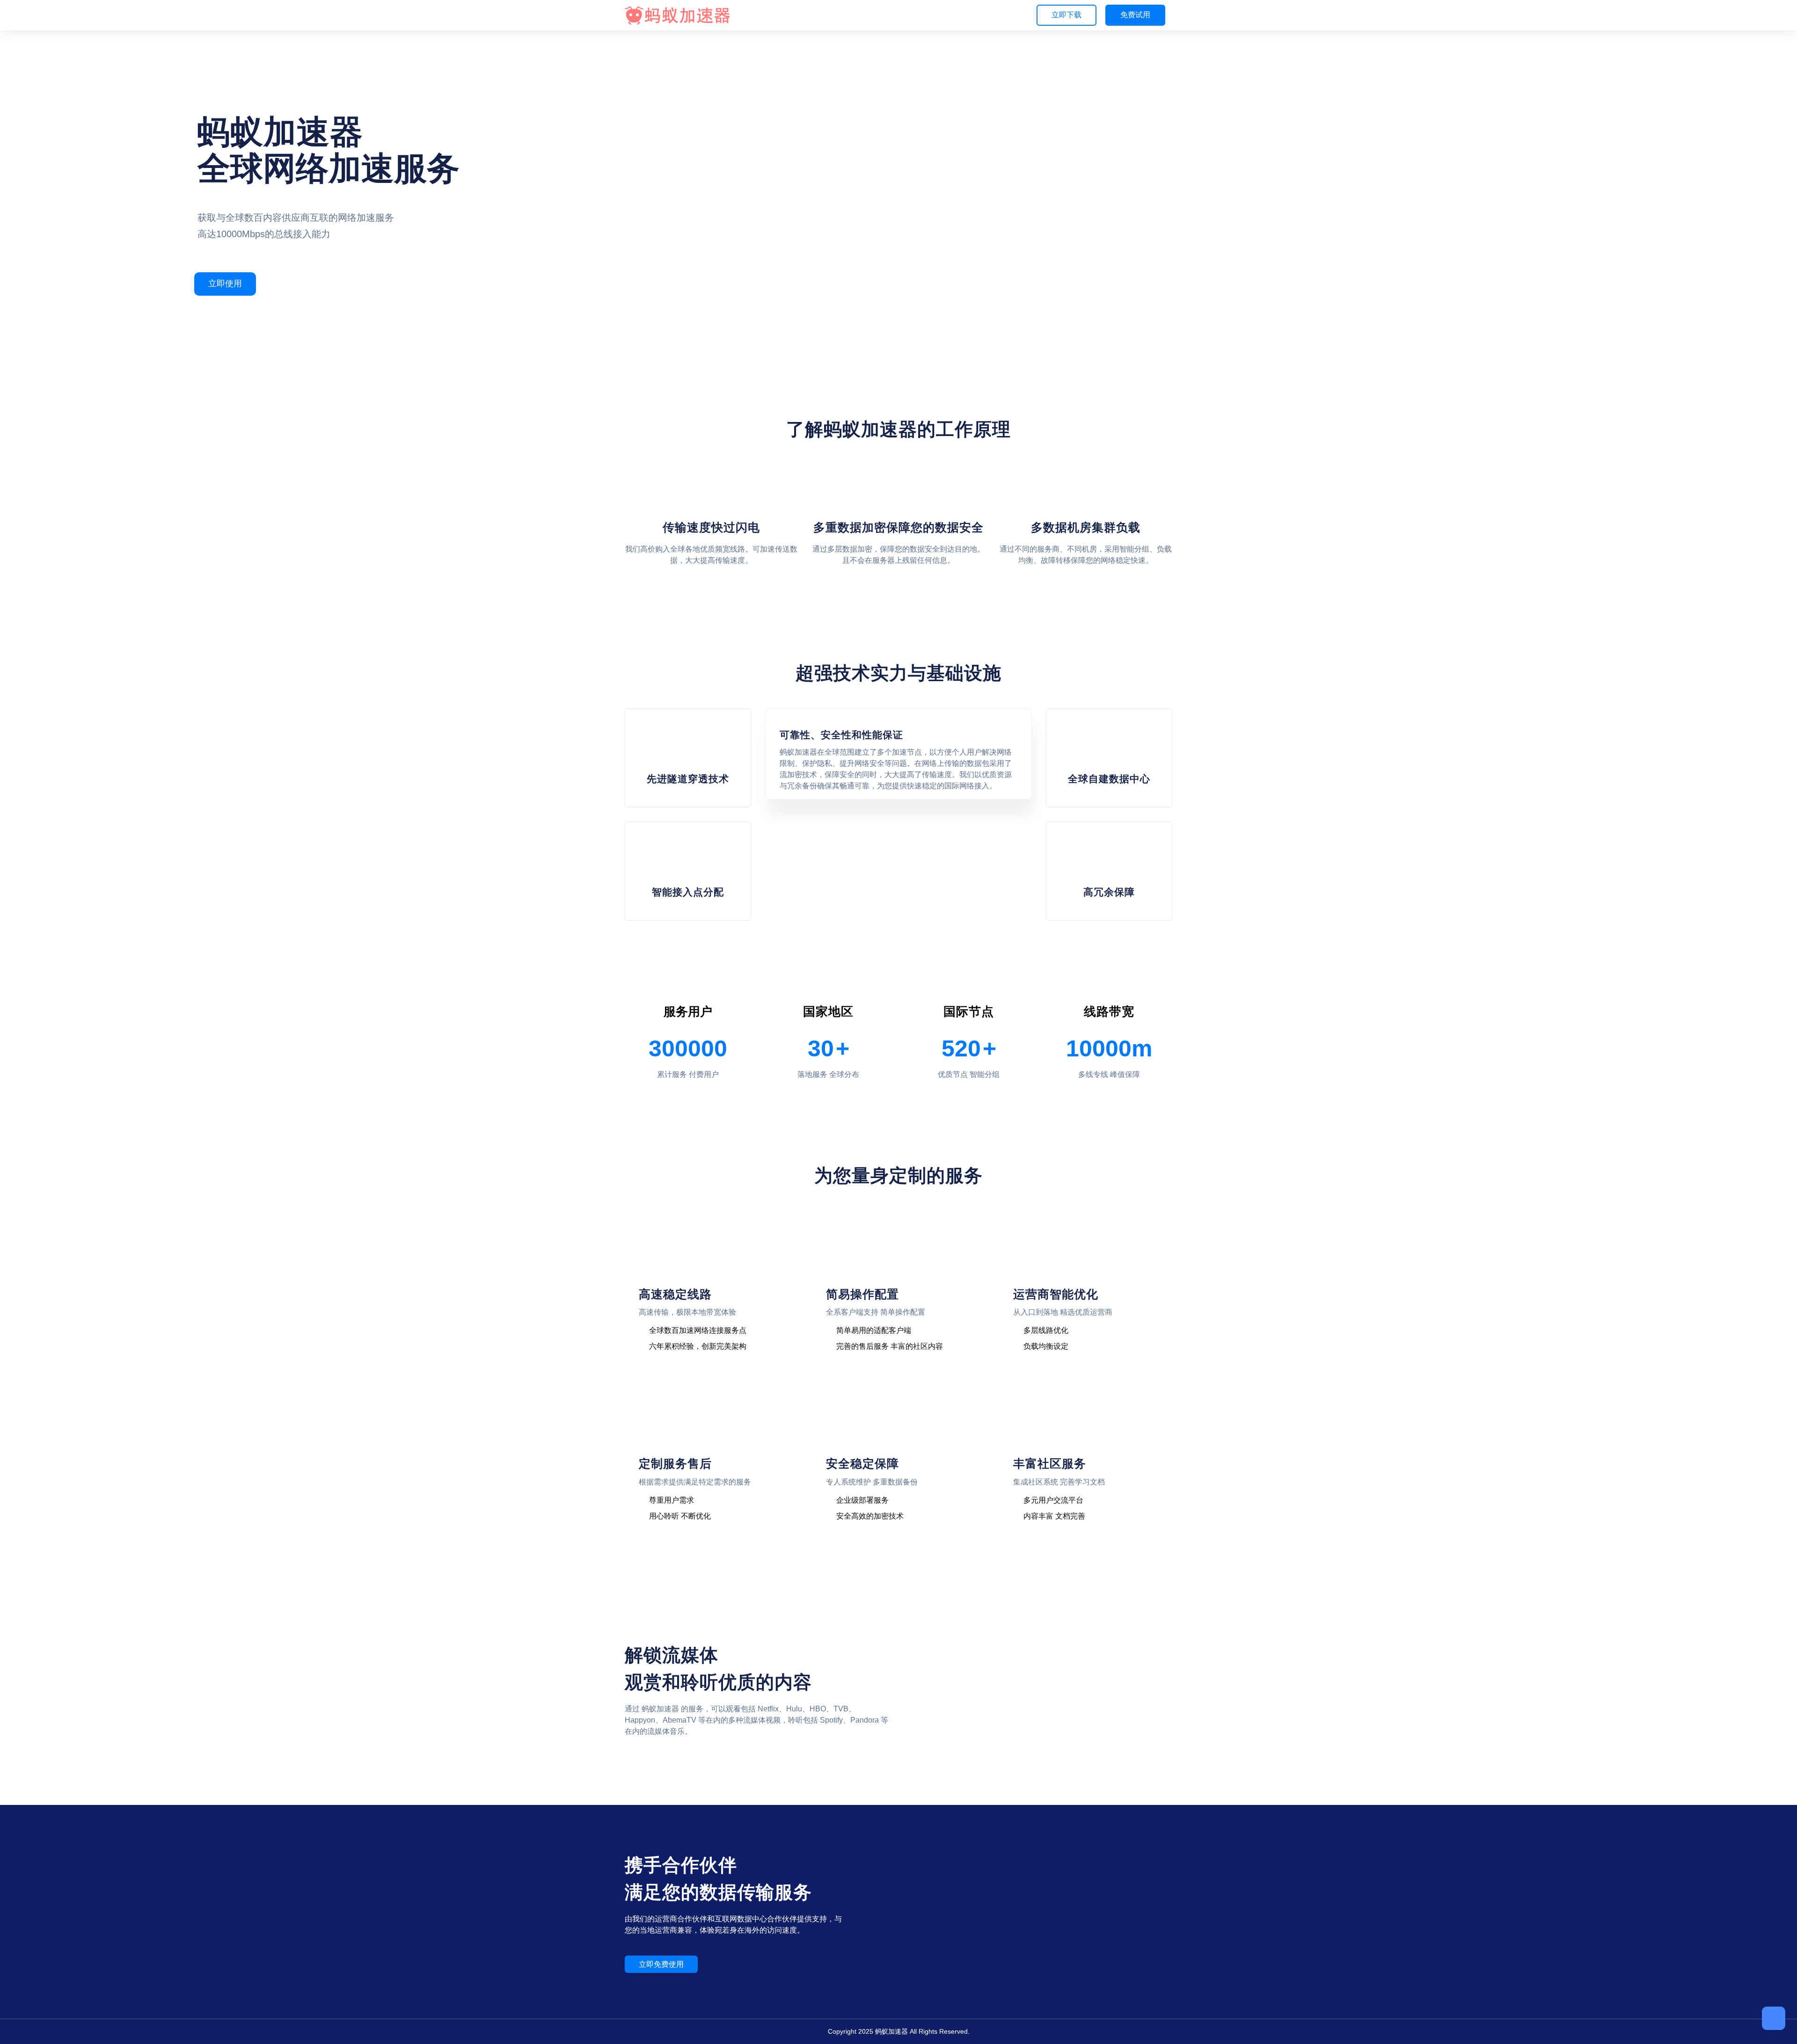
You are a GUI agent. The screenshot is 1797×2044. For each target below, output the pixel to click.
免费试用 (1135, 15)
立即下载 (1067, 15)
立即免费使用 (661, 1964)
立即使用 (225, 284)
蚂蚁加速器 (891, 2031)
